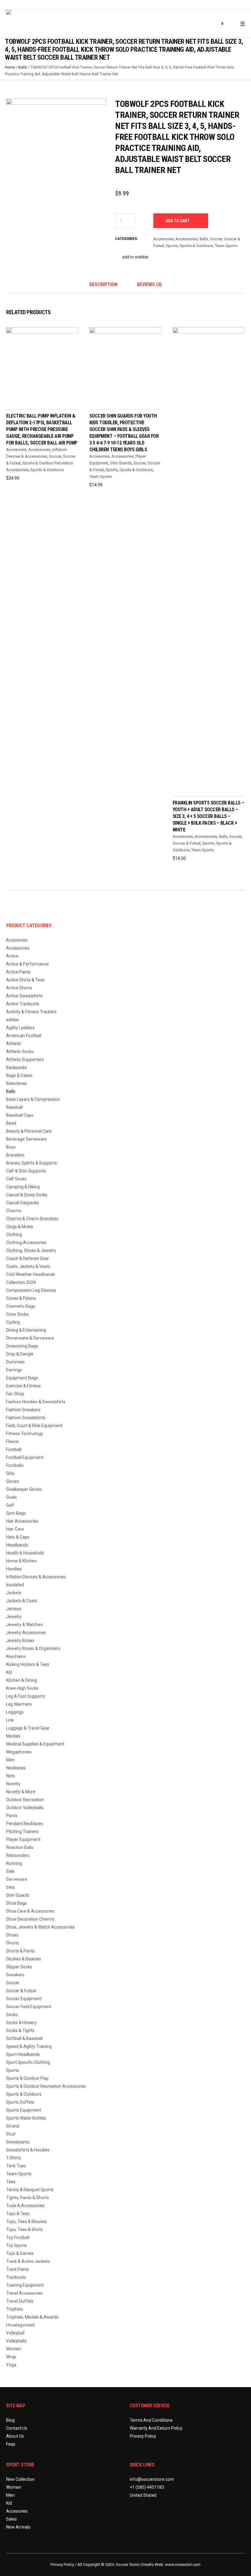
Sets (11, 1887)
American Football (24, 1036)
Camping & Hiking (23, 1187)
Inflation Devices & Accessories (36, 1577)
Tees (11, 2182)
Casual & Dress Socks (27, 1195)
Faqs (11, 2444)
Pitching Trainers (22, 1832)
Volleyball (15, 2333)
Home (10, 67)
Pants (12, 1816)
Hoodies (14, 1569)
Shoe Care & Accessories (30, 1911)
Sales (11, 2519)
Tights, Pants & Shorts (28, 2198)
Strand (13, 2126)
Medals (13, 1736)
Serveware (17, 1879)
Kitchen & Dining (22, 1680)
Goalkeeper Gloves (24, 1489)
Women (14, 2349)
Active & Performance (28, 964)
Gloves (13, 1481)
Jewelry (14, 1617)
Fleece (12, 1442)
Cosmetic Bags (21, 1306)
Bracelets (15, 1155)
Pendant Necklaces (25, 1824)
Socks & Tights (20, 2030)
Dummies (15, 1362)
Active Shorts (19, 988)
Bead (11, 1123)
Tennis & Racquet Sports (30, 2190)
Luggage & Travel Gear (28, 1728)
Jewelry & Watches (24, 1625)
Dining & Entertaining (26, 1330)
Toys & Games (20, 2253)
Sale (10, 1871)
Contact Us (17, 2428)
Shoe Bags (17, 1903)
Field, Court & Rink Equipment (34, 1426)
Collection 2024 (21, 1282)
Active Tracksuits (23, 1004)
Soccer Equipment (24, 1999)
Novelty (13, 1784)
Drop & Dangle (20, 1354)
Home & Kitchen (21, 1561)
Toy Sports (17, 2245)
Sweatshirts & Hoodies (28, 2150)
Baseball (14, 1107)
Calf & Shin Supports (26, 1171)
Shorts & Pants (21, 1951)
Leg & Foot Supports (26, 1696)
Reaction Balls (20, 1847)
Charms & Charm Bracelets (32, 1219)
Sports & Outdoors (196, 246)
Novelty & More (21, 1792)
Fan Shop (15, 1394)
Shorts (13, 1943)
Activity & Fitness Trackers (31, 1012)
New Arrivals (18, 2527)
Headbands (17, 1545)
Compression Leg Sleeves (31, 1290)
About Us (15, 2436)
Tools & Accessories (25, 2206)
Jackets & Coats (22, 1601)
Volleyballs (16, 2341)
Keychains (16, 1656)
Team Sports (226, 246)
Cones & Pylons (21, 1298)
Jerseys (14, 1609)
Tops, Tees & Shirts (24, 2229)
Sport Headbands (23, 2054)
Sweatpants (18, 2142)
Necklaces (16, 1768)
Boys (11, 1147)
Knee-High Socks (22, 1688)
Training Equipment (25, 2285)
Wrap (11, 2357)
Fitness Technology (25, 1434)
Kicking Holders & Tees (28, 1664)
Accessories (187, 239)
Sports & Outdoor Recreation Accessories (46, 2086)
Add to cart (178, 221)
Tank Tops (16, 2166)
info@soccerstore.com (152, 2479)
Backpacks (17, 1067)
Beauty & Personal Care (29, 1131)
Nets (11, 1776)
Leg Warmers (19, 1704)
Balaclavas (17, 1083)
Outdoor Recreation (25, 1800)
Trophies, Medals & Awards (32, 2317)
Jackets (14, 1593)
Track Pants (18, 2269)
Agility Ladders (20, 1028)
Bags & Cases (19, 1075)
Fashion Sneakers (23, 1410)
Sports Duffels (20, 2102)
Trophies (15, 2309)
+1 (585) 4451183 (147, 2487)
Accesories (163, 239)
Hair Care (15, 1529)
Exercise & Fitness (23, 1386)
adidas (13, 1020)
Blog (10, 2420)
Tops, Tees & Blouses (26, 2222)
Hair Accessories (22, 1521)
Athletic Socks (20, 1052)
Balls (23, 67)
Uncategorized (20, 2325)
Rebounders (18, 1855)
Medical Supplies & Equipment (35, 1744)
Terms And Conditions (151, 2420)
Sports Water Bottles (26, 2118)
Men (10, 1760)
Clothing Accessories (26, 1243)
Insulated (15, 1585)
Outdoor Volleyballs (25, 1808)
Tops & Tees (18, 2214)
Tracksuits (16, 2277)
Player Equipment (23, 1839)
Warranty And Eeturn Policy (156, 2428)
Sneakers (15, 1975)
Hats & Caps (18, 1537)
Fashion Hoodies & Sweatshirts (36, 1402)
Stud (11, 2134)
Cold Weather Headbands (31, 1274)
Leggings (15, 1712)
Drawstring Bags (22, 1346)
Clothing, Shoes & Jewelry (31, 1251)
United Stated (143, 2495)
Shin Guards (121, 463)
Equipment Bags (22, 1378)
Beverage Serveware (26, 1139)
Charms (14, 1211)
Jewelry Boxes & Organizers (33, 1648)
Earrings (14, 1370)
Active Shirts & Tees (25, 980)
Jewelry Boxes (20, 1640)
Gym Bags (16, 1513)
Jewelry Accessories (26, 1633)
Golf (10, 1505)
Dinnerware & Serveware (30, 1338)
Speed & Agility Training (29, 2046)
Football (14, 1449)
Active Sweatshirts (24, 996)
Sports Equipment (24, 2110)
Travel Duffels (20, 2301)
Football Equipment (25, 1457)
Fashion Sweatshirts (26, 1418)
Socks (12, 2015)
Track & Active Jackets (28, 2261)
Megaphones (19, 1752)
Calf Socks (16, 1179)
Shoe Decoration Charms (30, 1919)
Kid (9, 1672)
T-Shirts (14, 2158)
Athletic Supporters (25, 1059)
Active (12, 956)
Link (10, 1720)
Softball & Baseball (24, 2038)
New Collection (20, 2479)
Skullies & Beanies (24, 1959)
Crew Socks (17, 1314)
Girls (10, 1473)
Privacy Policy (143, 2436)
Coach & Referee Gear (28, 1258)
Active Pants (18, 972)
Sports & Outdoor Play (27, 2078)
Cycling (13, 1322)
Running (14, 1863)
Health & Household (25, 1553)
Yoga (11, 2365)
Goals (11, 1497)
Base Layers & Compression (33, 1099)
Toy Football (18, 2237)
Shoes (12, 1935)
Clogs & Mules (20, 1227)
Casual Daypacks (22, 1203)
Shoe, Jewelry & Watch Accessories (40, 1927)
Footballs (15, 1465)
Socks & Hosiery (21, 2023)
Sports (172, 246)
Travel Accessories (24, 2293)
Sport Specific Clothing (28, 2062)
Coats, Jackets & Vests (28, 1266)
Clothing (14, 1235)
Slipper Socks (19, 1967)
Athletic (14, 1044)
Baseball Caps (20, 1115)
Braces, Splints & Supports (32, 1163)
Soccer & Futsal (187, 843)
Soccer (216, 239)
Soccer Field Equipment (29, 2007)
